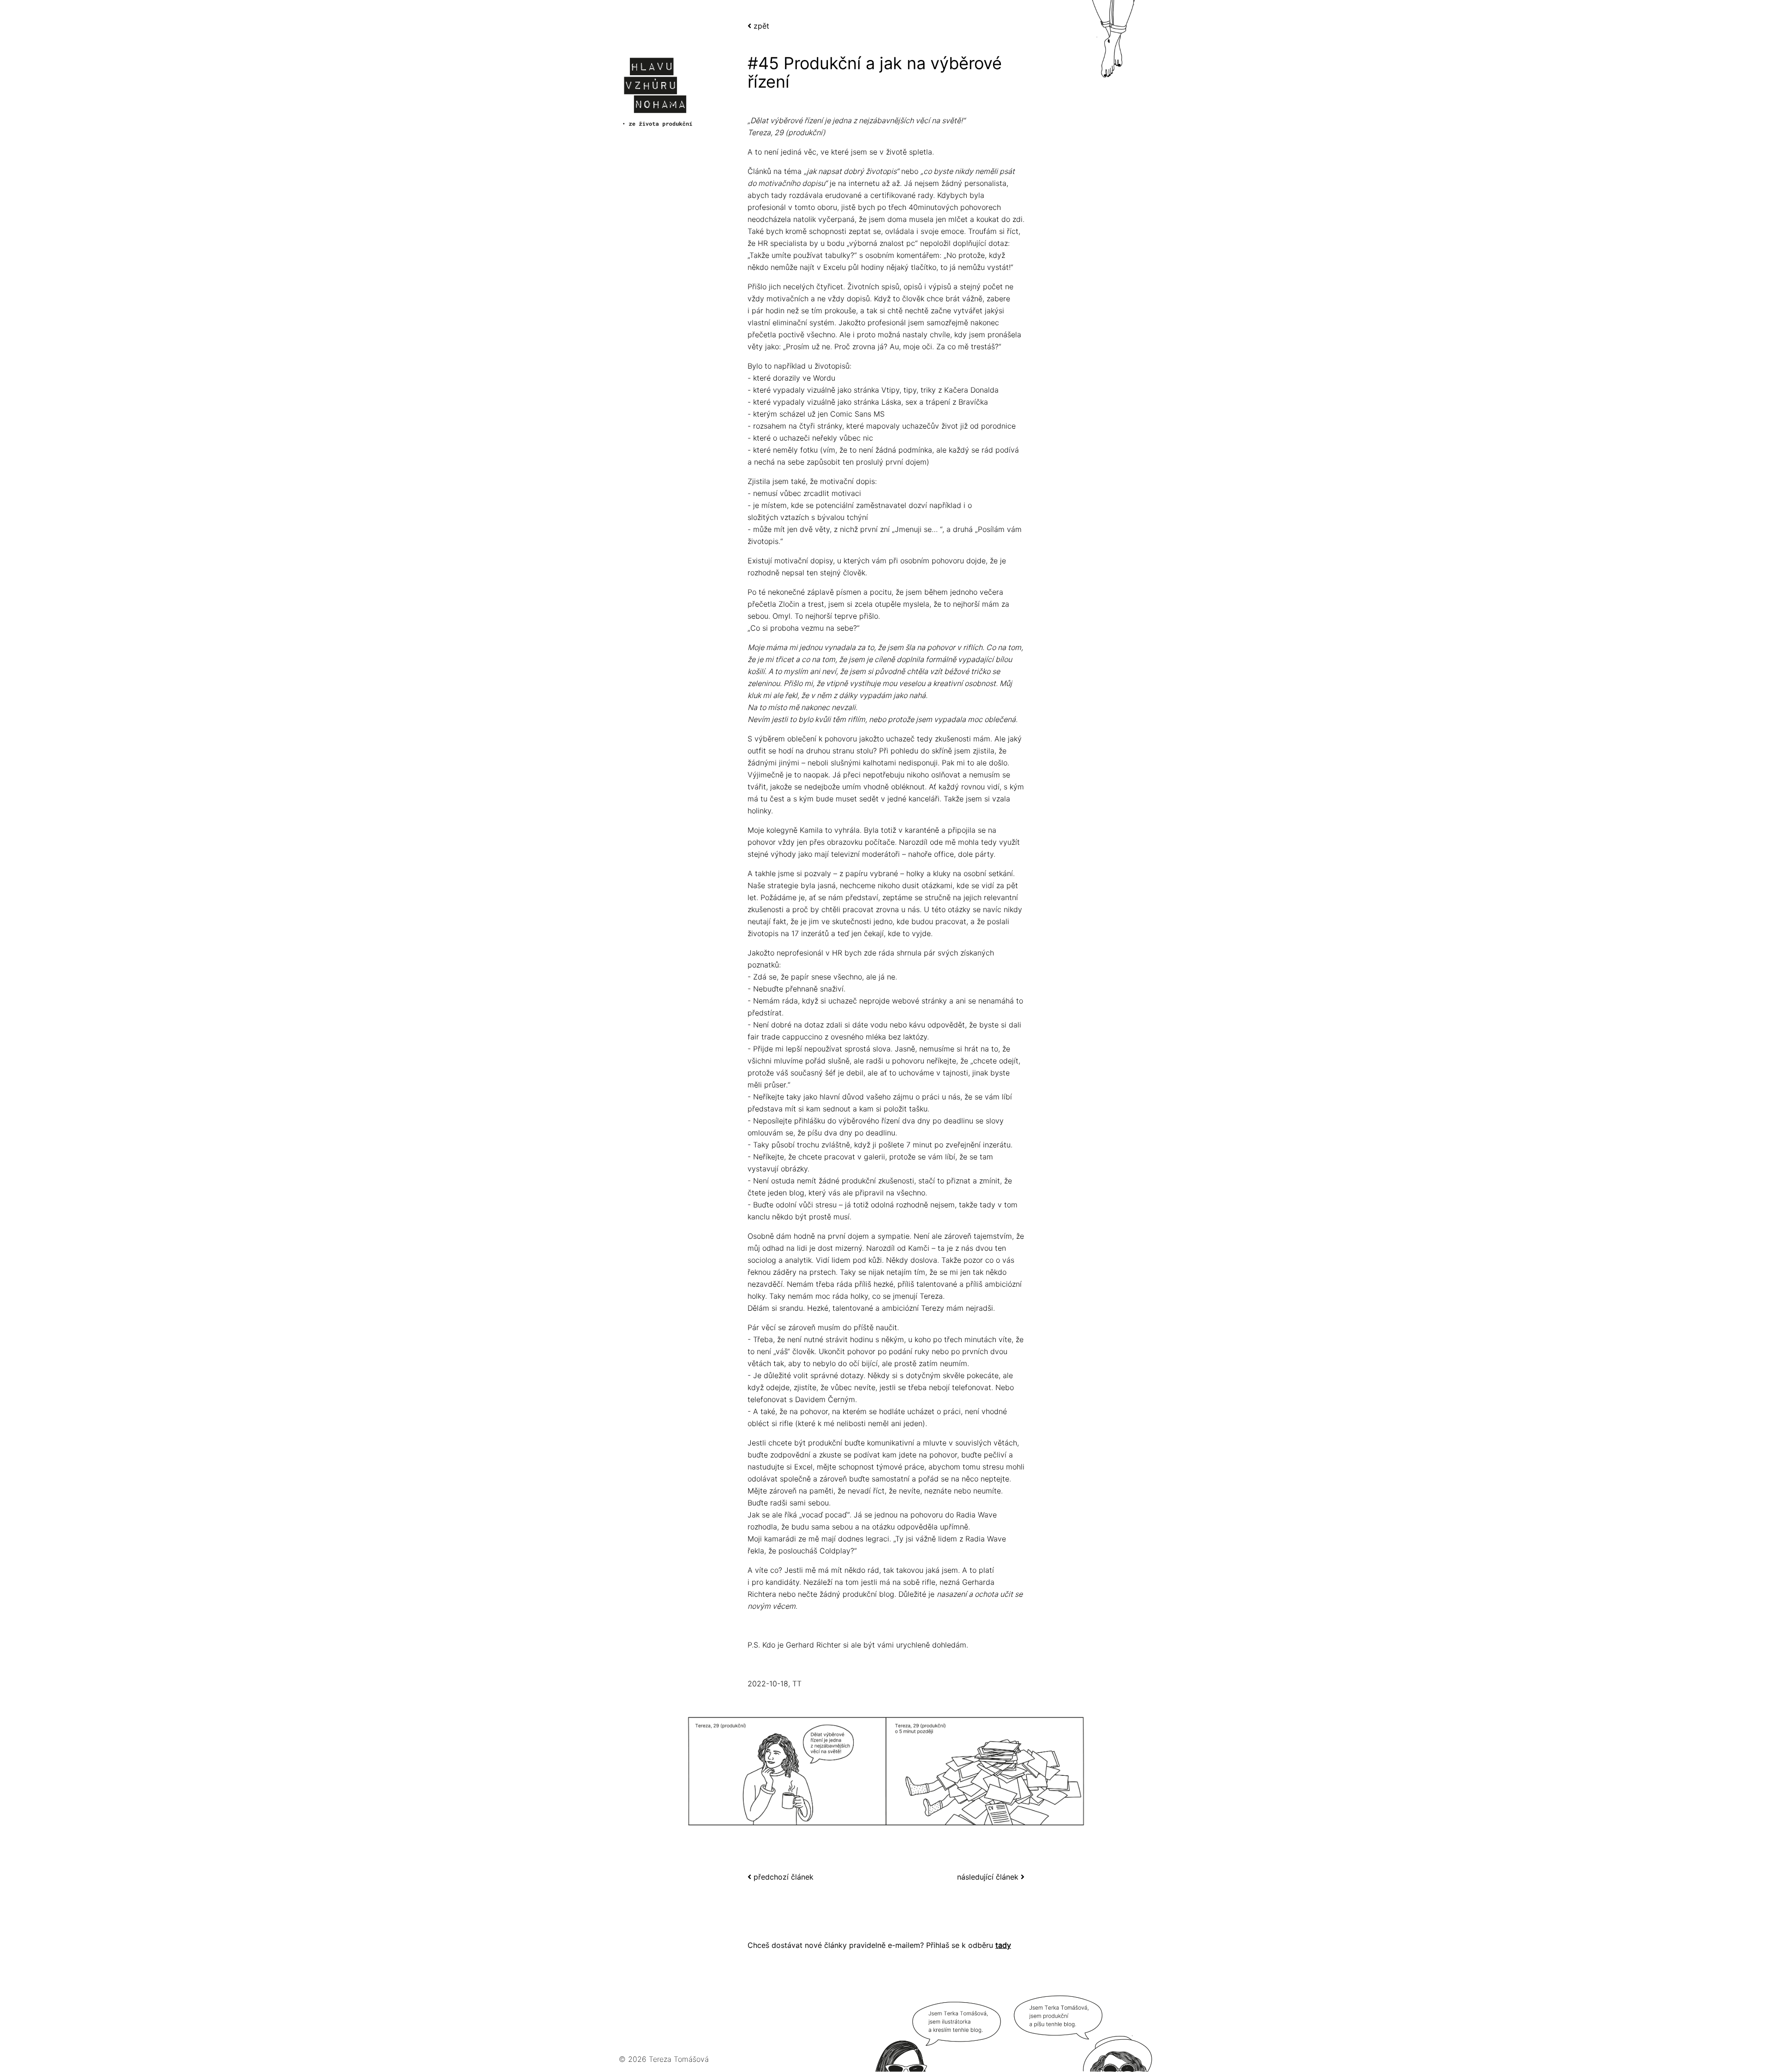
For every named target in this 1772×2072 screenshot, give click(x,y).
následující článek (989, 1877)
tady (1003, 1945)
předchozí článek (782, 1877)
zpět (760, 26)
